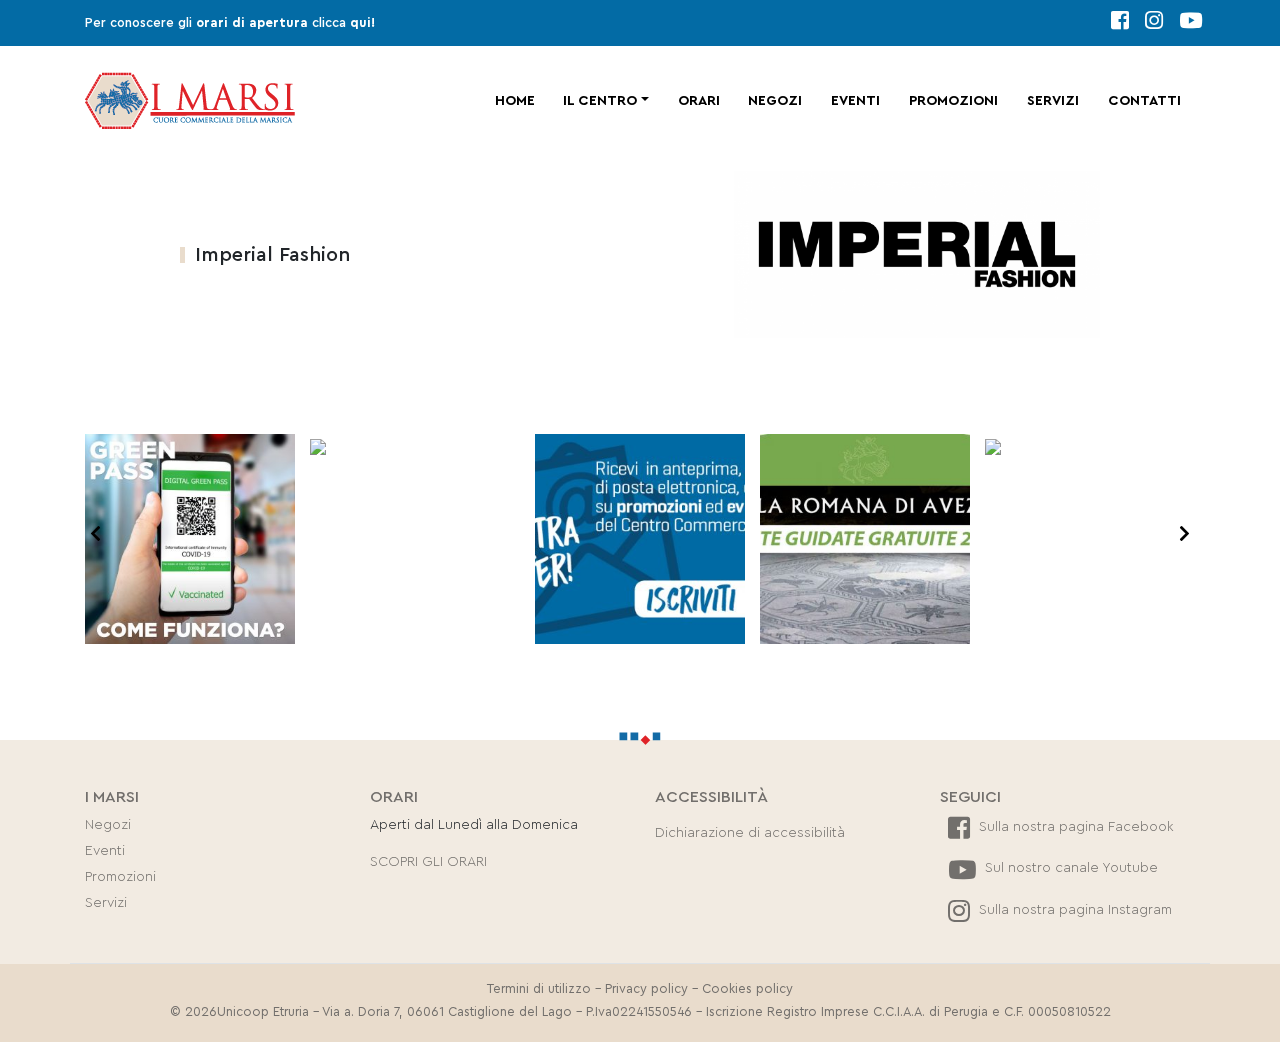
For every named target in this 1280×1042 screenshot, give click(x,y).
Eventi (855, 101)
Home (515, 101)
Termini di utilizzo (539, 989)
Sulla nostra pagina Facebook (1074, 827)
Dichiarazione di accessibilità (750, 833)
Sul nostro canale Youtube (1069, 868)
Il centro (600, 101)
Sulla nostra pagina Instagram (1073, 910)
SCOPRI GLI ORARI (428, 862)
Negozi (775, 101)
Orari (699, 101)
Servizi (1053, 101)
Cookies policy (747, 989)
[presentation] (95, 535)
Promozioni (953, 101)
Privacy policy (646, 989)
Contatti (1144, 101)
